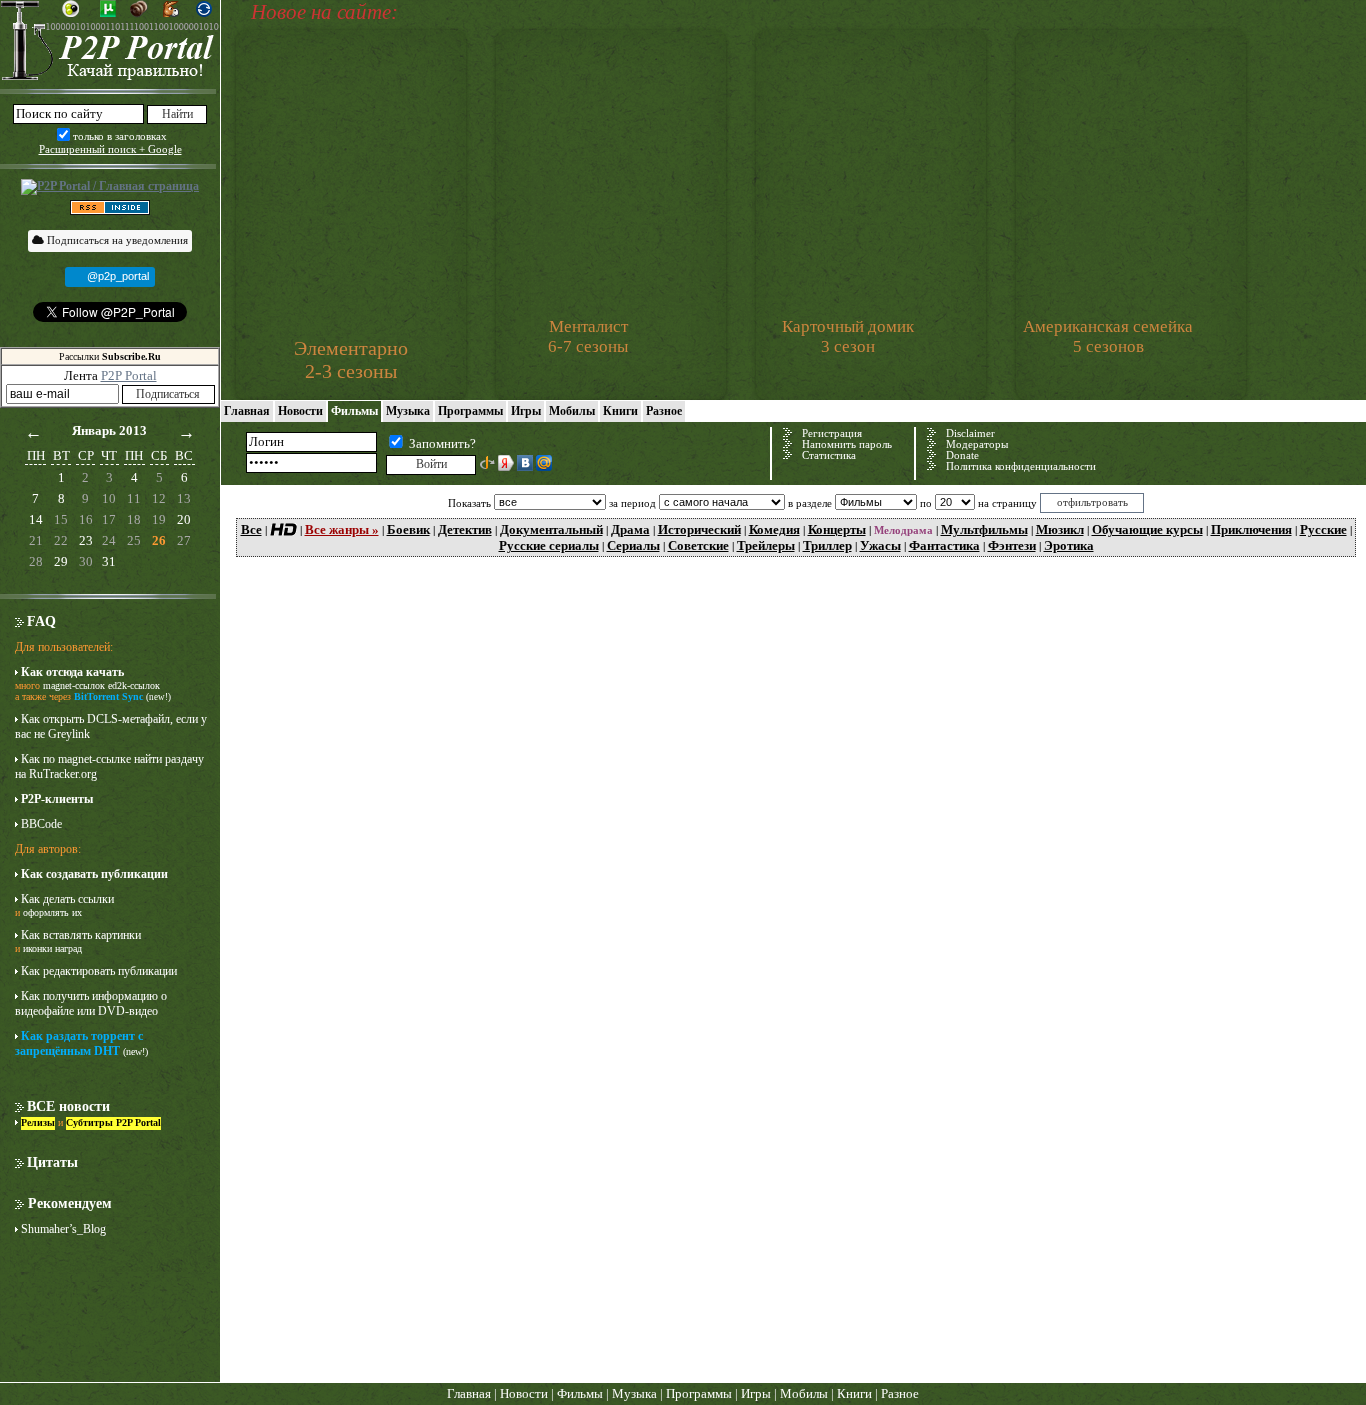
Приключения (1251, 529)
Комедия (774, 529)
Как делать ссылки (67, 899)
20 (184, 519)
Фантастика (944, 545)
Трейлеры (766, 545)
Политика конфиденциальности (1021, 466)
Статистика (829, 455)
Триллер (827, 545)
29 (61, 561)
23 (86, 540)
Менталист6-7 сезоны (588, 336)
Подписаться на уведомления (116, 240)
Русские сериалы (549, 545)
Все (251, 529)
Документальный (551, 529)
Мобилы (572, 411)
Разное (664, 411)
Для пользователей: (64, 647)
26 (159, 540)
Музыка (408, 411)
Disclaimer (970, 433)
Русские (1323, 529)
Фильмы (354, 411)
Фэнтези (1012, 545)
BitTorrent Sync (108, 696)
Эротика (1069, 545)
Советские (698, 545)
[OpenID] (487, 463)
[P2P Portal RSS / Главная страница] (110, 187)
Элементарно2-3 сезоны (351, 359)
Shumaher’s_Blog (63, 1229)
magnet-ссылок (74, 685)
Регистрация (832, 433)
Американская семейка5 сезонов (1108, 336)
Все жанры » (342, 529)
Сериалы (633, 545)
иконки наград (52, 948)
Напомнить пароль (847, 444)
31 (109, 561)
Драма (630, 529)
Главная (247, 411)
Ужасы (880, 545)
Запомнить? (442, 443)
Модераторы (977, 444)
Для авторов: (48, 849)
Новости (300, 411)
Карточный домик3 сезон (848, 336)
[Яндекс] (506, 463)
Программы (470, 411)
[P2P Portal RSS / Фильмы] (110, 206)
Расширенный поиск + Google (110, 149)
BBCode (41, 824)
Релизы (38, 1122)
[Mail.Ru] (544, 463)
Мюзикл (1060, 529)
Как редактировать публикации (99, 971)
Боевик (408, 529)
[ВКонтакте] (525, 463)
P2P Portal (129, 375)
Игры (526, 411)
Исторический (699, 529)
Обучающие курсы (1147, 529)
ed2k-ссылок (134, 685)
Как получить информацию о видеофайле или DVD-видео (91, 1003)
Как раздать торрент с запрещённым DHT (79, 1043)
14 (36, 519)
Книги (620, 411)
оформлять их (52, 912)
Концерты (837, 529)
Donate (962, 455)
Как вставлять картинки (81, 935)
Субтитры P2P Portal (113, 1122)
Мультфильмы (984, 529)
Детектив (465, 529)
